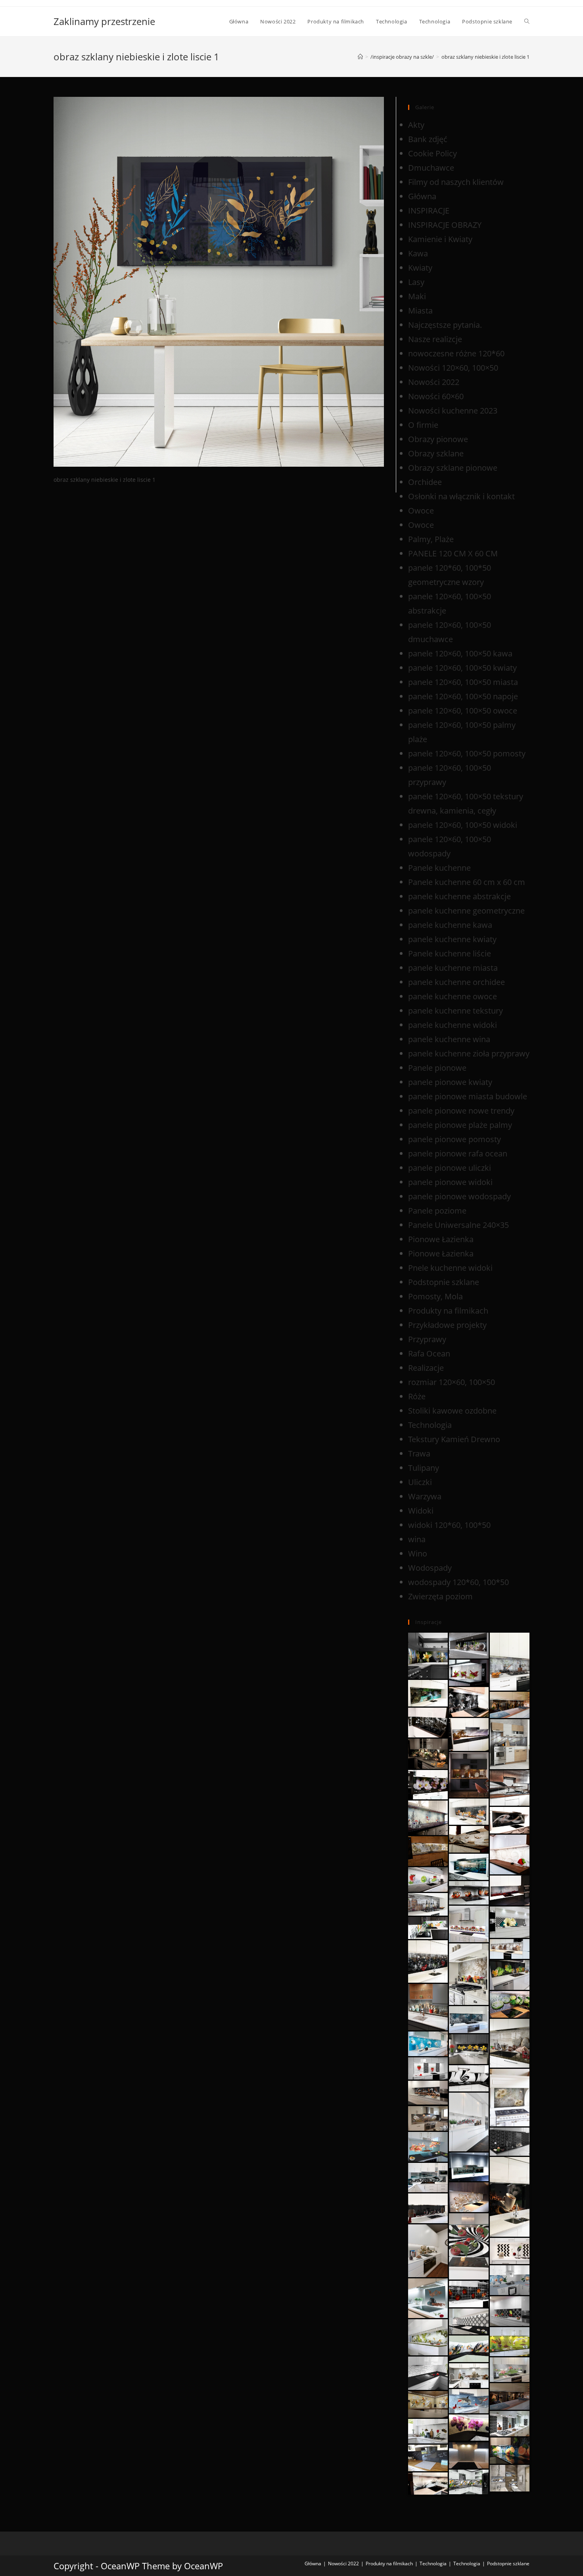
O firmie (423, 425)
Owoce (421, 511)
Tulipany (424, 1468)
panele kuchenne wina (449, 1039)
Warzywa (425, 1496)
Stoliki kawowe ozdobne (452, 1411)
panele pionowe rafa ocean (458, 1153)
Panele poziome (437, 1211)
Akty (416, 125)
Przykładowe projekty (447, 1325)
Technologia (430, 1425)
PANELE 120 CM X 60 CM (453, 553)
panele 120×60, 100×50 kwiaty (462, 668)
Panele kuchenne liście (450, 953)
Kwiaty (420, 268)
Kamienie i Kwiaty (440, 239)
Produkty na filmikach (448, 1311)
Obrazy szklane (436, 453)
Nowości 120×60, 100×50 (453, 368)
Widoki (421, 1511)
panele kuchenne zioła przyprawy (469, 1053)
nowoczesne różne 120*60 (456, 353)
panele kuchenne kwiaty (452, 939)
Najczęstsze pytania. (445, 325)
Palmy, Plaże (431, 539)
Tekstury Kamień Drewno (454, 1439)
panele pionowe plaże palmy (460, 1125)
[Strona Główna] (360, 57)
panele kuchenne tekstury (455, 1011)
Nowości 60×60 (436, 396)
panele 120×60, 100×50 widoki (463, 825)
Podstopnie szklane (444, 1282)
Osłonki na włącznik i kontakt (461, 496)
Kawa (418, 253)
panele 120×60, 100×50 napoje (463, 696)
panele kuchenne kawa (450, 925)
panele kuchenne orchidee (456, 982)
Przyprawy (427, 1339)
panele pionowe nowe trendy (461, 1111)
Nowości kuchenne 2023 (453, 411)
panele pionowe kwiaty (450, 1082)
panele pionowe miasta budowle (468, 1096)
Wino (418, 1553)
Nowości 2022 (434, 382)
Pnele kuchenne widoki (450, 1268)
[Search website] (527, 21)
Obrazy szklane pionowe (453, 468)
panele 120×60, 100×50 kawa (460, 653)
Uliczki (420, 1482)
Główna (422, 196)
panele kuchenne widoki (453, 1025)
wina (417, 1539)
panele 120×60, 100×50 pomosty (467, 753)
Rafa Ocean (429, 1353)
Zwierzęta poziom (440, 1596)
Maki (417, 296)
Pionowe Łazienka (441, 1239)
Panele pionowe (437, 1068)
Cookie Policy (432, 153)
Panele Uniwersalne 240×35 (458, 1225)
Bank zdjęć (428, 139)
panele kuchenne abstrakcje (459, 896)
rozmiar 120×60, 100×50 (452, 1382)
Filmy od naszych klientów (456, 182)
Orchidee (425, 482)
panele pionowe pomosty (455, 1139)
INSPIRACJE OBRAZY (445, 225)
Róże (417, 1396)
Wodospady (430, 1568)
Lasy (416, 282)
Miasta (420, 311)
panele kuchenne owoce (453, 996)
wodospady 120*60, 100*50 (458, 1582)
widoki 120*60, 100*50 (449, 1525)
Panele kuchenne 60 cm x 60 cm (467, 882)
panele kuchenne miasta (453, 968)
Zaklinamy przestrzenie (104, 21)
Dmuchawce (431, 168)
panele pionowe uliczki (450, 1168)
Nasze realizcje (435, 339)
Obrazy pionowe (438, 439)
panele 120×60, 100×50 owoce (463, 711)
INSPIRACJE (429, 211)
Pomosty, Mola (435, 1296)
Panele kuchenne (439, 868)
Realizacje (426, 1368)
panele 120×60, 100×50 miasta (463, 682)
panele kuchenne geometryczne (466, 911)
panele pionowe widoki (450, 1182)
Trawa (419, 1453)
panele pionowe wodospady (459, 1196)
